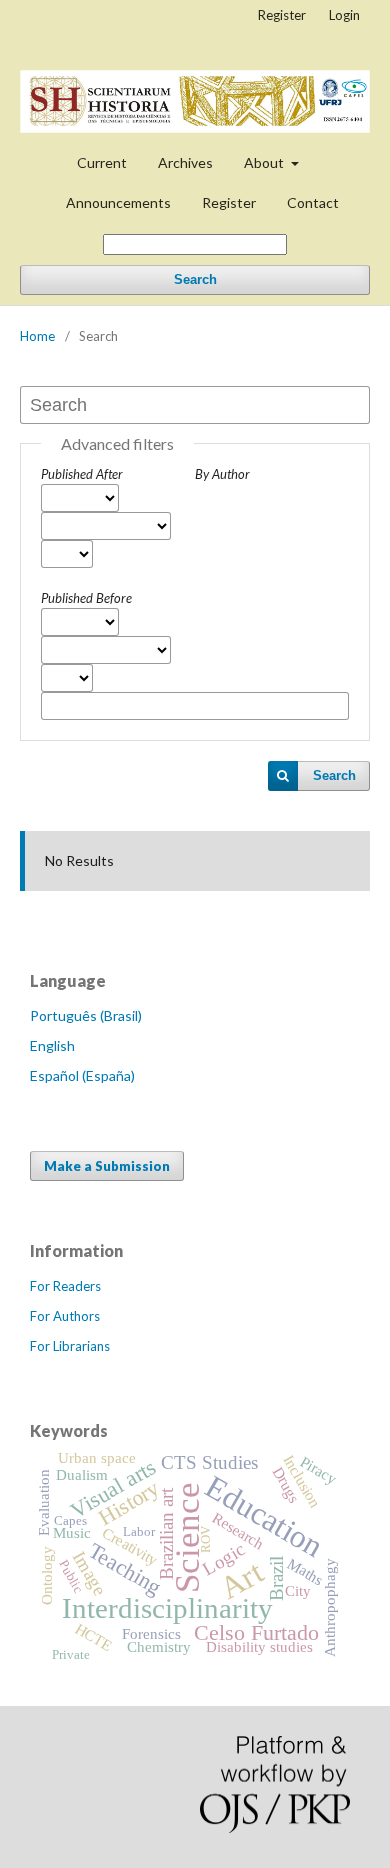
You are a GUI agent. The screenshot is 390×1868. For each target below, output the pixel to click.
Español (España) (82, 1075)
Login (344, 15)
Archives (185, 162)
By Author (222, 474)
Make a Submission (107, 1166)
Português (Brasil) (86, 1015)
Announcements (118, 202)
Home (37, 336)
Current (102, 162)
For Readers (65, 1286)
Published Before (86, 598)
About (265, 162)
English (52, 1045)
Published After (82, 474)
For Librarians (70, 1346)
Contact (313, 202)
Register (229, 202)
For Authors (65, 1316)
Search (195, 279)
